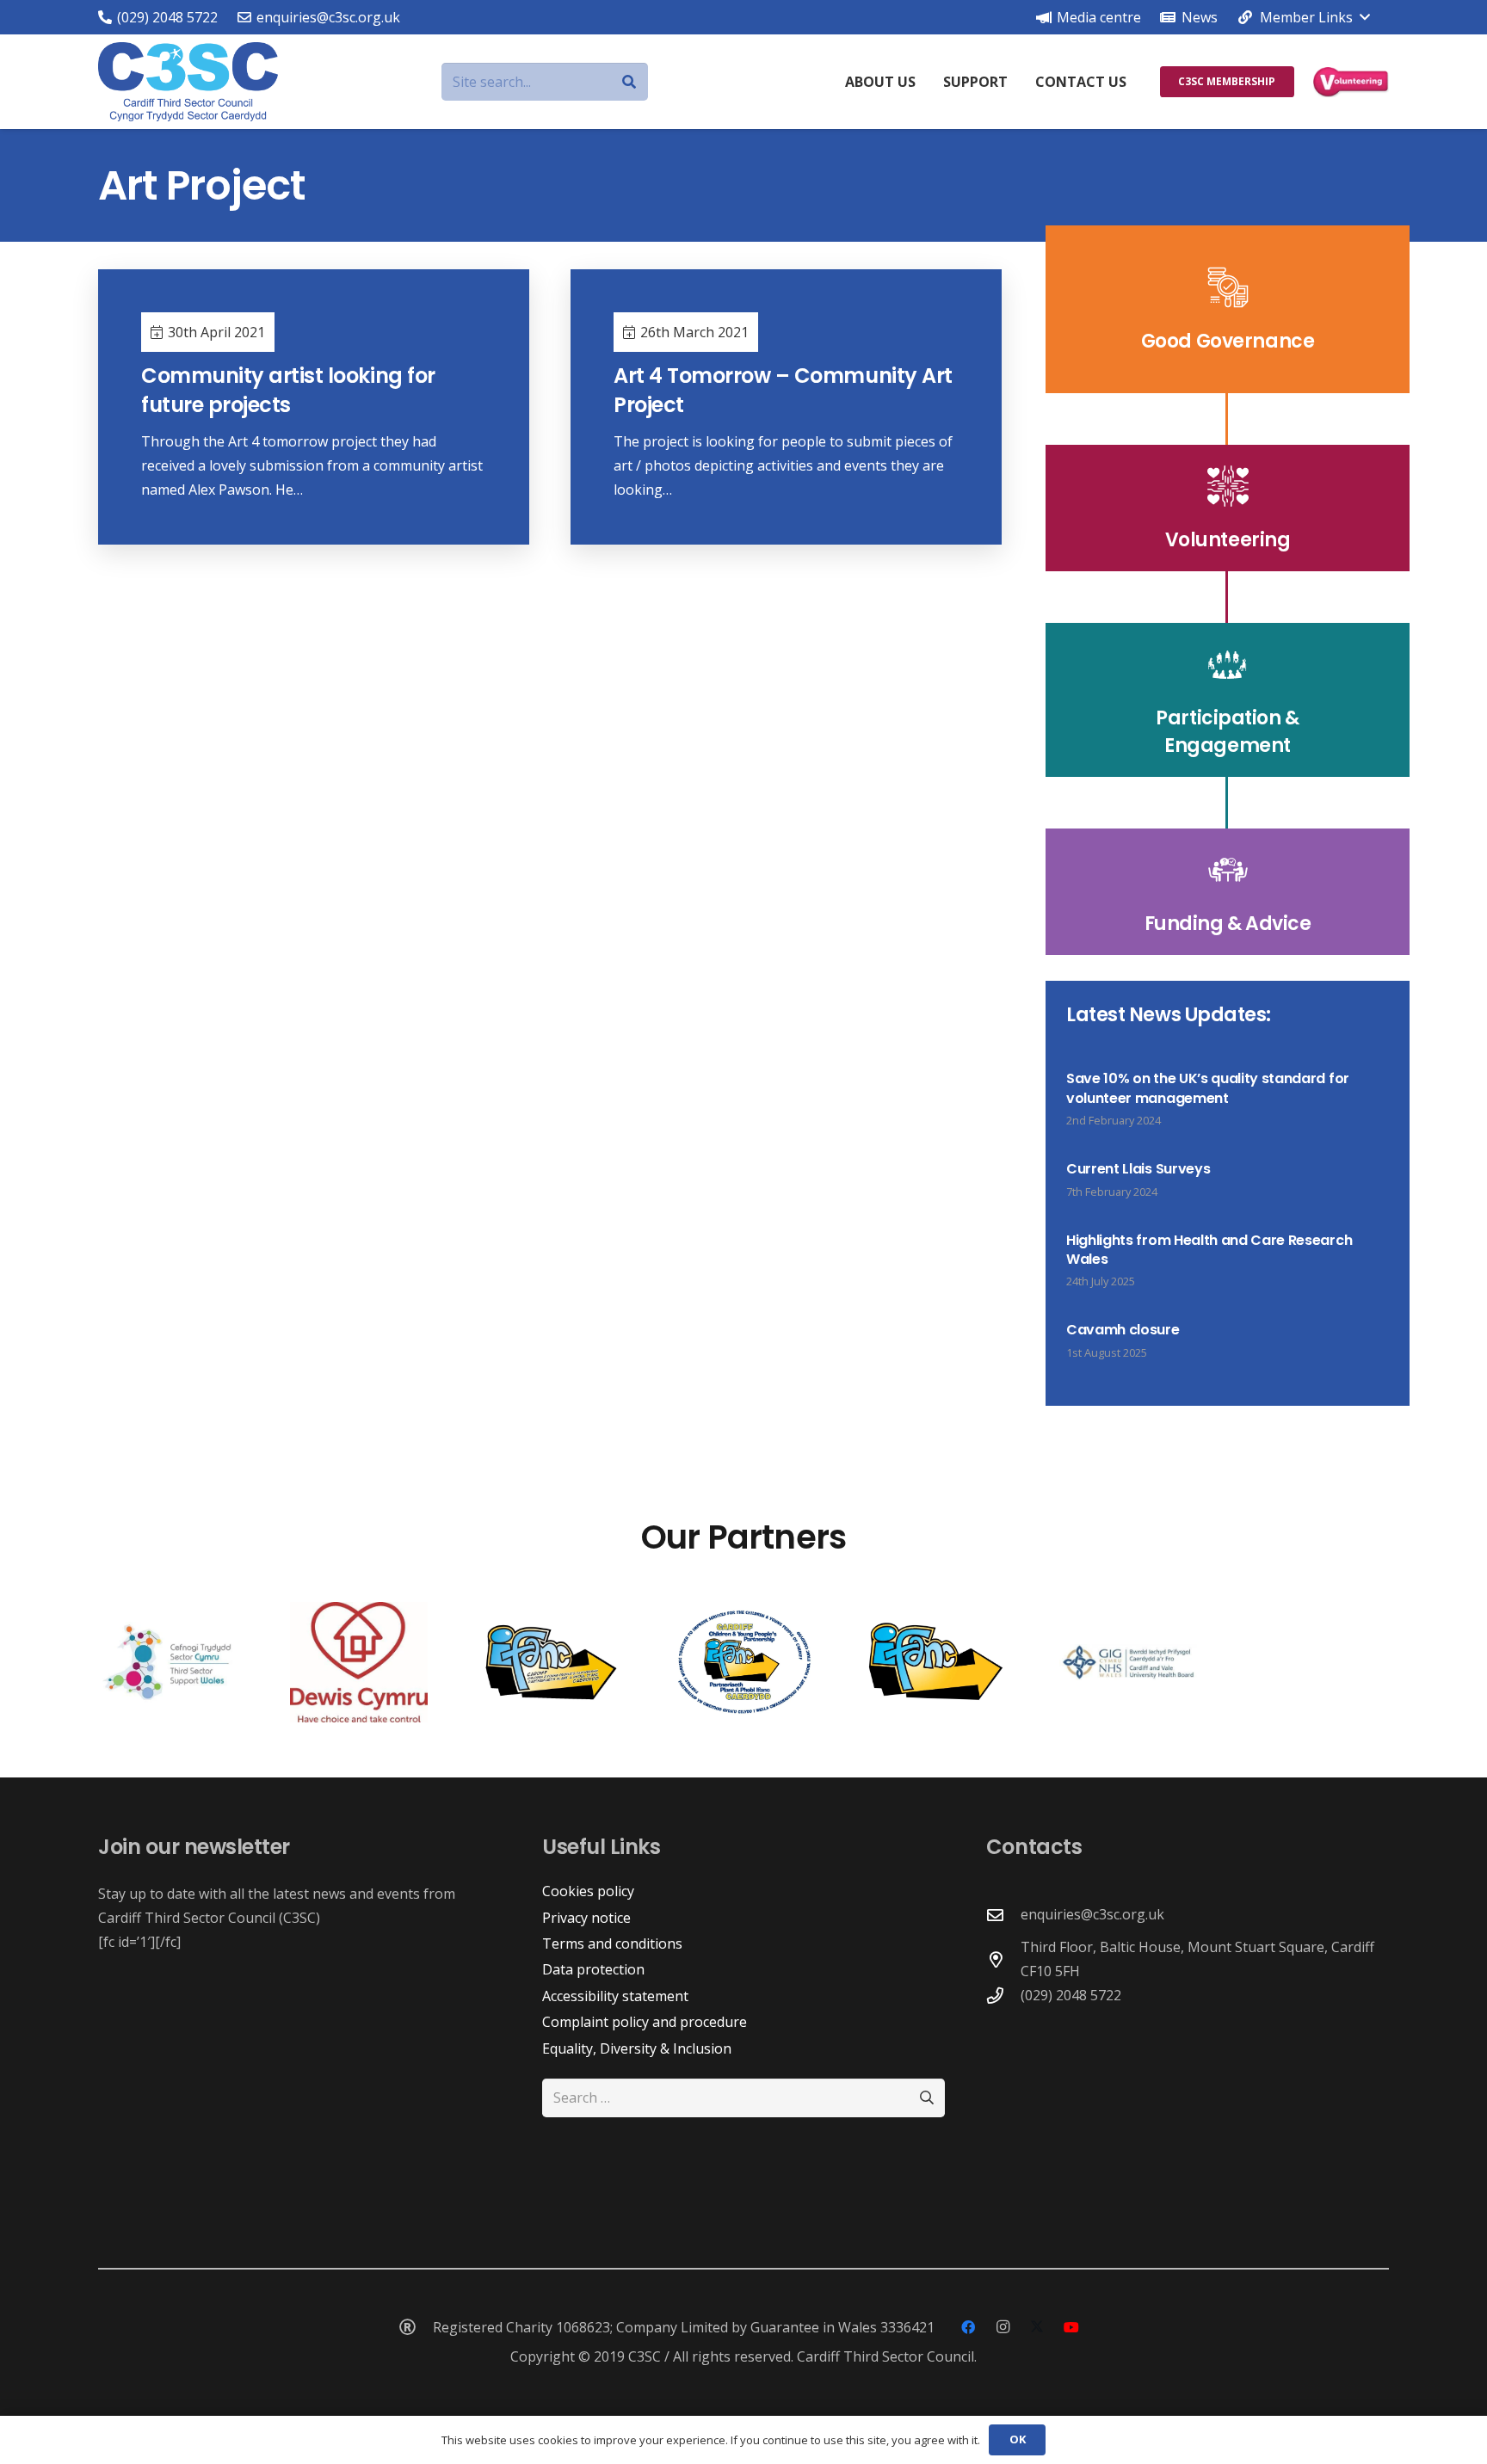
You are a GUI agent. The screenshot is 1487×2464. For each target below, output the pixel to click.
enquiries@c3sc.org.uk (1092, 1914)
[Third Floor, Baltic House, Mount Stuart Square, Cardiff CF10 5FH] (1003, 1959)
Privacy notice (586, 1918)
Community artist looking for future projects (288, 390)
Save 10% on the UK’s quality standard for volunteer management (1208, 1088)
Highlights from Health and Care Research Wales (1209, 1250)
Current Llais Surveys (1138, 1169)
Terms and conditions (612, 1943)
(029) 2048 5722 (1071, 1995)
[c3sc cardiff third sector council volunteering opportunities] (1351, 82)
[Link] (1228, 309)
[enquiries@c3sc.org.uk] (1003, 1915)
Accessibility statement (615, 1996)
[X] (1037, 2327)
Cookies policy (588, 1891)
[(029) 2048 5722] (1003, 1996)
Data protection (593, 1969)
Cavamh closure (1123, 1330)
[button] (1303, 17)
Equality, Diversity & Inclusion (637, 2048)
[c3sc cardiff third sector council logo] (188, 82)
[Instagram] (1003, 2327)
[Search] (629, 82)
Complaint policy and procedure (645, 2022)
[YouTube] (1071, 2327)
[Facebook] (968, 2327)
